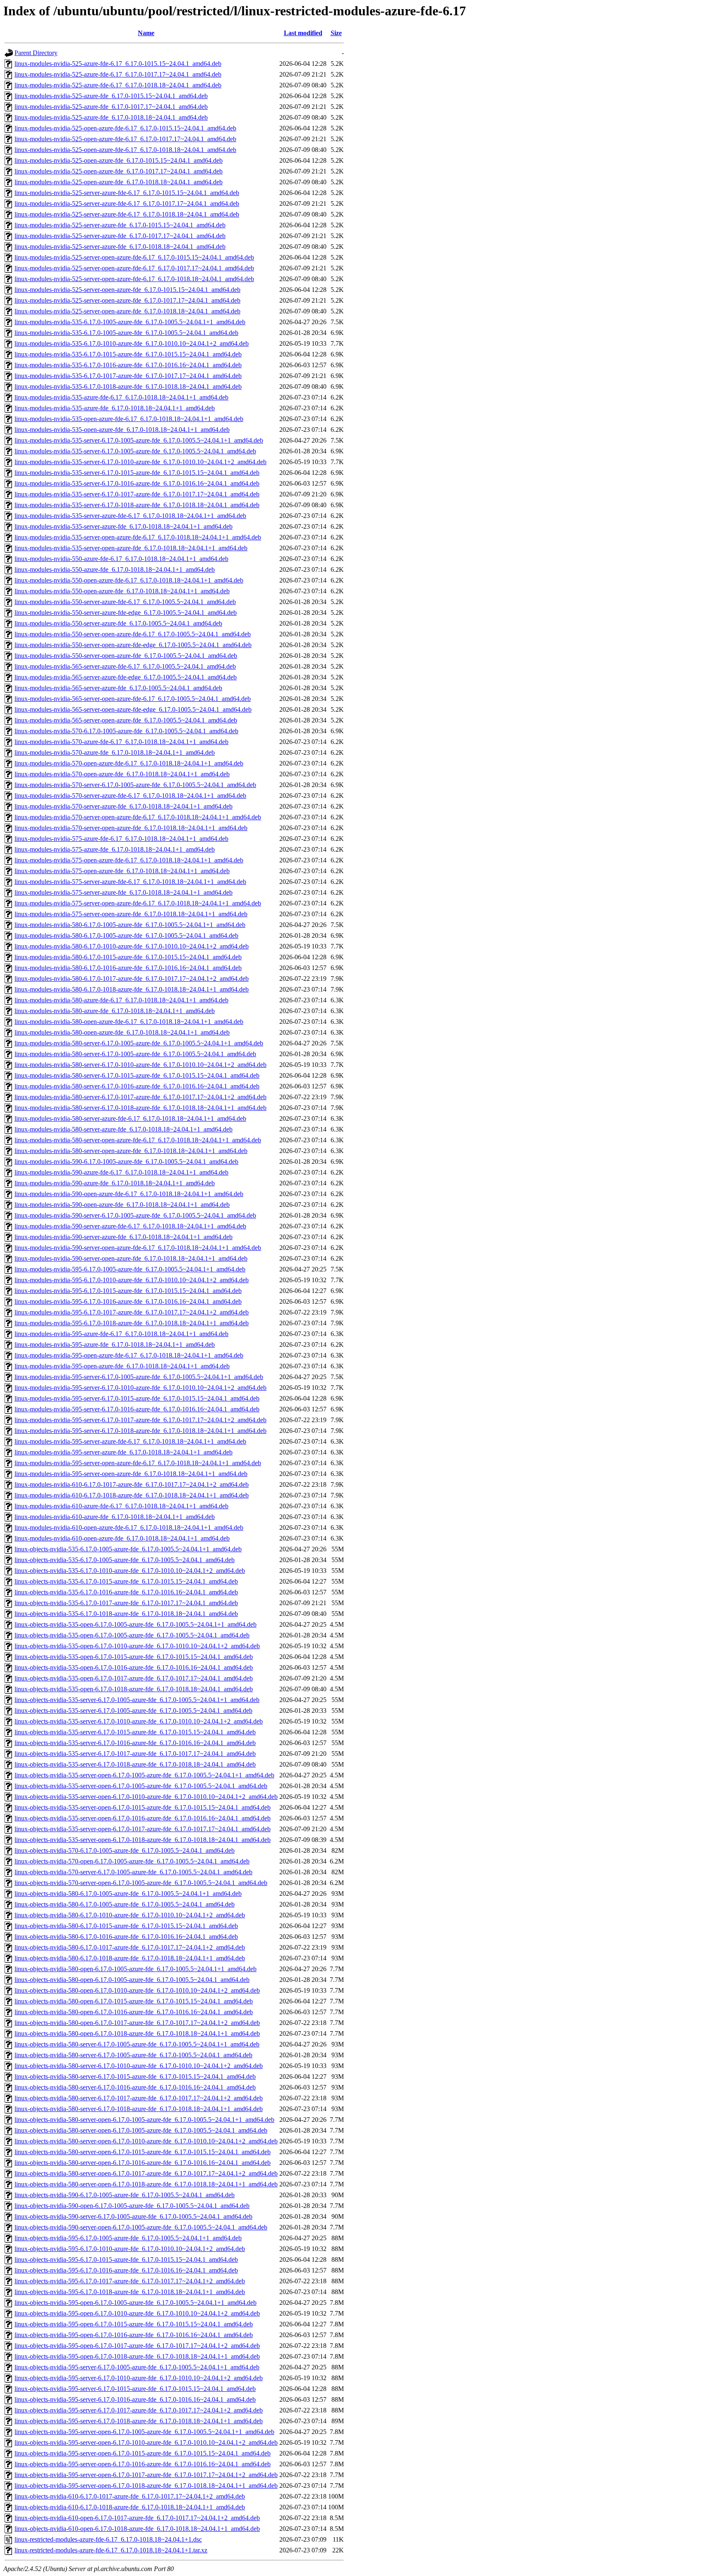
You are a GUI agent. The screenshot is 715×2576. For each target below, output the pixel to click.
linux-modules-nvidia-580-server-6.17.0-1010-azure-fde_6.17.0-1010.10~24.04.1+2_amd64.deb (140, 1065)
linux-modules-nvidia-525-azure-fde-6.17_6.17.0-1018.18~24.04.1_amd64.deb (118, 85)
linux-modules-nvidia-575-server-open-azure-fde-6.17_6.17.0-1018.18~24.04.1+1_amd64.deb (138, 903)
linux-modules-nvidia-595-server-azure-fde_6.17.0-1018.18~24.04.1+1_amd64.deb (124, 1452)
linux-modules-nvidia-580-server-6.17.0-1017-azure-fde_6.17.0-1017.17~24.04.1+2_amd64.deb (140, 1097)
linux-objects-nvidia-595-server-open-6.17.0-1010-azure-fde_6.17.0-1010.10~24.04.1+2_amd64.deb (146, 2442)
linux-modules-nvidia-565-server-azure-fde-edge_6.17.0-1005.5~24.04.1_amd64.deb (126, 677)
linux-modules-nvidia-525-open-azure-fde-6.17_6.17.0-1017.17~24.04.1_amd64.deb (125, 139)
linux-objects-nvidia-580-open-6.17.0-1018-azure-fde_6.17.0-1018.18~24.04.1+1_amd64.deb (137, 2033)
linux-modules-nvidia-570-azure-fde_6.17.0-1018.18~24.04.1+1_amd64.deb (115, 752)
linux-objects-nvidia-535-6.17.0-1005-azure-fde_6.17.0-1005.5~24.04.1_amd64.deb (125, 1560)
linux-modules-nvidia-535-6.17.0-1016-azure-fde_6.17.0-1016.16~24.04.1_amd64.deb (128, 365)
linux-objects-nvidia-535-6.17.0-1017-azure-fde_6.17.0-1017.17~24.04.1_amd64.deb (126, 1603)
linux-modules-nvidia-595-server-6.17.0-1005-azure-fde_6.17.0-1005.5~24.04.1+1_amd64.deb (139, 1377)
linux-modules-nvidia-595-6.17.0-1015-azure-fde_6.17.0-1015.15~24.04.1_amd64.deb (128, 1291)
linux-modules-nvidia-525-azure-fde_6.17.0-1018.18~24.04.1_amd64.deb (111, 117)
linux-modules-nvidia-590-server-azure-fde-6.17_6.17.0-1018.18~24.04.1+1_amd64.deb (130, 1226)
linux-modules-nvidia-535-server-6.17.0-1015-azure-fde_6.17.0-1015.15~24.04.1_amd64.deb (137, 473)
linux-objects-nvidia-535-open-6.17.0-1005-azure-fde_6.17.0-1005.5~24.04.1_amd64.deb (132, 1635)
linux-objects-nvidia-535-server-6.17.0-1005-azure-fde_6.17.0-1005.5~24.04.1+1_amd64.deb (137, 1700)
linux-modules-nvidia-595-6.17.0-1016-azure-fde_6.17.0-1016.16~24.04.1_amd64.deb (128, 1301)
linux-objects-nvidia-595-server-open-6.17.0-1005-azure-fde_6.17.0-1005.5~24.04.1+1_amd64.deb (144, 2432)
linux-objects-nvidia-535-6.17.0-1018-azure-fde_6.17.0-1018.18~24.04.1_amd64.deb (126, 1614)
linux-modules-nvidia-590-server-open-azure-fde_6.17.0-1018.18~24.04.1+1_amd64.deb (131, 1258)
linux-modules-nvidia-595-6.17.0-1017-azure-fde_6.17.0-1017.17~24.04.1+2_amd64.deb (132, 1312)
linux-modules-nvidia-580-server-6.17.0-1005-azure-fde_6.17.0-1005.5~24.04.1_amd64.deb (135, 1054)
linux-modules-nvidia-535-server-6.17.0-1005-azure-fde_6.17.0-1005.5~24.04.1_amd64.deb (135, 451)
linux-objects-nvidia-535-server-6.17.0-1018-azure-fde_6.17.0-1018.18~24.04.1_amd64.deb (135, 1764)
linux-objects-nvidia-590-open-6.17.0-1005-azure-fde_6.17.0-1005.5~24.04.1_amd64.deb (132, 2206)
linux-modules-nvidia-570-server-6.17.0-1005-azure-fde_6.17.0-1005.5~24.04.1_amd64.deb (135, 785)
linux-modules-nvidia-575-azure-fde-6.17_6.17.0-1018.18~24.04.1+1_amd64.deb (121, 839)
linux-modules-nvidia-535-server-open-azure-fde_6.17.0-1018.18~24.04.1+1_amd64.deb (131, 548)
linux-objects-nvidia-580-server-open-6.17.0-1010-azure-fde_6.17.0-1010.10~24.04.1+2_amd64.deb (146, 2141)
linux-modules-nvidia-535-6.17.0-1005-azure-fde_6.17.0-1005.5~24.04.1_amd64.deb (126, 333)
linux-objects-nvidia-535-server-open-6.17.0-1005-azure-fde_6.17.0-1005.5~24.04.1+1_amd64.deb (144, 1775)
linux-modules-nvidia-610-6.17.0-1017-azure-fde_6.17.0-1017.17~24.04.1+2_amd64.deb (132, 1484)
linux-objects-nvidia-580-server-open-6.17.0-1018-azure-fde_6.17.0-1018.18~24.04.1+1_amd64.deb (146, 2184)
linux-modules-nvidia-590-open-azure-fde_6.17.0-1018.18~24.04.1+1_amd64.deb (122, 1205)
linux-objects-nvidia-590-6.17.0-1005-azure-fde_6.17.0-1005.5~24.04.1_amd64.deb (125, 2195)
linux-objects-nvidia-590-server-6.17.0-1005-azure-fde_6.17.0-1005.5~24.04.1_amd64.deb (133, 2216)
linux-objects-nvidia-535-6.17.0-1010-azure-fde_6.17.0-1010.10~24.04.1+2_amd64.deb (130, 1571)
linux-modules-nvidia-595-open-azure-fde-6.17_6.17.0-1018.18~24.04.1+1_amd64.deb (129, 1355)
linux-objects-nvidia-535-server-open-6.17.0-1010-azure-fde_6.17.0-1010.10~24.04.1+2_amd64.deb (146, 1797)
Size (336, 33)
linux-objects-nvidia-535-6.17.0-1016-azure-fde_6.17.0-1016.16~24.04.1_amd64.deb (126, 1592)
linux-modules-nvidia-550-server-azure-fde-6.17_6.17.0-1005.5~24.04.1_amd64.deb (125, 602)
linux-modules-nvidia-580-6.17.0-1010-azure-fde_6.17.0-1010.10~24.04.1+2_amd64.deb (132, 946)
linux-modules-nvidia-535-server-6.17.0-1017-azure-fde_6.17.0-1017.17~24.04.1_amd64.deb (137, 494)
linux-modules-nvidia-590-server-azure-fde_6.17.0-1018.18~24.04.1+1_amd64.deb (124, 1237)
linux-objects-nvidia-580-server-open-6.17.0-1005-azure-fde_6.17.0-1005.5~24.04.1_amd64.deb (141, 2130)
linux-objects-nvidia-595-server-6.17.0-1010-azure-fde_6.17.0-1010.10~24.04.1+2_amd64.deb (139, 2378)
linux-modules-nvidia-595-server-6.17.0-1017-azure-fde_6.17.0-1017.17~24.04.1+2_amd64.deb (140, 1420)
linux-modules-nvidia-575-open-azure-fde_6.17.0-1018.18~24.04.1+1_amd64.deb (122, 871)
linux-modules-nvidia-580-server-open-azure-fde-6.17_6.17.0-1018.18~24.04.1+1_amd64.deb (138, 1140)
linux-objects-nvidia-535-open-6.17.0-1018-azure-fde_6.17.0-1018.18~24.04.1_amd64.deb (134, 1689)
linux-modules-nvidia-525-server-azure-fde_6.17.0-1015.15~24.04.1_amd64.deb (120, 225)
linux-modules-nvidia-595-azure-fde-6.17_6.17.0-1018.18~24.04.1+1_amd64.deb (121, 1334)
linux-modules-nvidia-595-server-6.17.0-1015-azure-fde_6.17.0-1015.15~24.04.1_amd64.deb (137, 1398)
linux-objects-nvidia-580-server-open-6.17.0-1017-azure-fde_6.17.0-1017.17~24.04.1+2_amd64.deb (146, 2173)
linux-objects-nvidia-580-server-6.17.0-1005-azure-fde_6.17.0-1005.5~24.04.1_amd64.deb (133, 2055)
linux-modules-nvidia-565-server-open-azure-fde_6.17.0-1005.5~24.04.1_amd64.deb (126, 720)
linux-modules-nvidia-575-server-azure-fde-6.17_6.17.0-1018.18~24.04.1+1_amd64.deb (130, 882)
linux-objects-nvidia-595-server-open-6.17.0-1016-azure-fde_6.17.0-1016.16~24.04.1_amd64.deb (143, 2464)
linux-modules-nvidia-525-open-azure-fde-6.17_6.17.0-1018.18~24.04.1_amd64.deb (125, 150)
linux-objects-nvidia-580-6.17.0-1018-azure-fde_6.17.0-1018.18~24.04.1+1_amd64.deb (130, 1958)
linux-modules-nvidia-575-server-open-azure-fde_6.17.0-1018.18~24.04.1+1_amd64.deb (131, 914)
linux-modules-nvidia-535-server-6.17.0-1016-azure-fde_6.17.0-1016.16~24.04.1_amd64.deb (137, 483)
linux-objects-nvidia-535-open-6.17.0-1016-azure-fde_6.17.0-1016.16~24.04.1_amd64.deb (134, 1667)
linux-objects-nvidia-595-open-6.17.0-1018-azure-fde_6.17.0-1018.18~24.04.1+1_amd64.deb (137, 2356)
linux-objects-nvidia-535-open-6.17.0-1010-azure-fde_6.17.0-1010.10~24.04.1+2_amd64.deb (137, 1646)
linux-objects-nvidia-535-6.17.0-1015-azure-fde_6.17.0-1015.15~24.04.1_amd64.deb (126, 1581)
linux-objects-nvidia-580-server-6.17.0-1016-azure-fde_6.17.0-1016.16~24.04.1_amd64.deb (135, 2087)
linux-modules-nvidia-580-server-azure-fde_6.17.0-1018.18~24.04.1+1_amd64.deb (124, 1129)
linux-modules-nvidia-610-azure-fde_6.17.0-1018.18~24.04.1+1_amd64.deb (115, 1517)
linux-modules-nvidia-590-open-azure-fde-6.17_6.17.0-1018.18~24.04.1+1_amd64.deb (129, 1194)
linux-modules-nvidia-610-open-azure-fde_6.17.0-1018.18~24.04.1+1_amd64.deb (122, 1538)
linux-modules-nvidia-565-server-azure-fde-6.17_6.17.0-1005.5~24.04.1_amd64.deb (125, 666)
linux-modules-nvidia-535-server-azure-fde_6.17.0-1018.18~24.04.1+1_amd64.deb (124, 526)
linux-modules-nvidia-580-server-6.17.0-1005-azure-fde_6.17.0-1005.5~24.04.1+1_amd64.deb (139, 1043)
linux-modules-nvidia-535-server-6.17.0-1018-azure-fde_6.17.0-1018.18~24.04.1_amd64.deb (137, 505)
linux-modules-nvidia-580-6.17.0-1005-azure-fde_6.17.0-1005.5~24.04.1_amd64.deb (126, 935)
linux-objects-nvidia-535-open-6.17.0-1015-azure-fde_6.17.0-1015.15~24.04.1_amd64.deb (134, 1657)
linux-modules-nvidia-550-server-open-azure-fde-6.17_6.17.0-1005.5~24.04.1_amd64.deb (133, 634)
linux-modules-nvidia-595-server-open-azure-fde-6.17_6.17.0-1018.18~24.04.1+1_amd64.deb (138, 1463)
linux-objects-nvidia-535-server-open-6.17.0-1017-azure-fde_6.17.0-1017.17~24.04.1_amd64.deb (143, 1829)
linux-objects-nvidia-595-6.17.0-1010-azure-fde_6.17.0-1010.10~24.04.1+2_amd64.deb (130, 2249)
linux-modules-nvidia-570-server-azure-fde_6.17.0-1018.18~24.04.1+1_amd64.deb (124, 806)
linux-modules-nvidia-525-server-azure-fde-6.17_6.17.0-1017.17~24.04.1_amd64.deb (127, 203)
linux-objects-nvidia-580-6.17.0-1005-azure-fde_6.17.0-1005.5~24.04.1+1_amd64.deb (128, 1893)
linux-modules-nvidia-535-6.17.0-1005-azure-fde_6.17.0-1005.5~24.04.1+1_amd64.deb (130, 322)
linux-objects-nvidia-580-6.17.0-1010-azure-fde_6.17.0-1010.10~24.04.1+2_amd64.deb (130, 1915)
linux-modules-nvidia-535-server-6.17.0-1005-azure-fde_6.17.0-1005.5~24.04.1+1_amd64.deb (139, 440)
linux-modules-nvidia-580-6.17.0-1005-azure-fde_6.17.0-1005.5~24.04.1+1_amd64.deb (130, 925)
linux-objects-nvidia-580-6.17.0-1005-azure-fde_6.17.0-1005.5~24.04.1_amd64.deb (125, 1904)
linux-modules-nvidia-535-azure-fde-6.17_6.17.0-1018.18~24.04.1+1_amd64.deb (121, 397)
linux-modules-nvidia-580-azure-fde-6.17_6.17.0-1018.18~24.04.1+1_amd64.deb (121, 1000)
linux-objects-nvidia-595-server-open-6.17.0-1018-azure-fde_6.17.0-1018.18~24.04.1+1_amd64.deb (146, 2486)
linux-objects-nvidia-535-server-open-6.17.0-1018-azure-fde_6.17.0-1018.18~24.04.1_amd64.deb (143, 1840)
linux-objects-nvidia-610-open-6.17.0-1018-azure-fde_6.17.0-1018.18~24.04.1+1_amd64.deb (137, 2529)
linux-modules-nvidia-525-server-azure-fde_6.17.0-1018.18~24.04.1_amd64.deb (120, 247)
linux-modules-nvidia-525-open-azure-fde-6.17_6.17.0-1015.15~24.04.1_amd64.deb (125, 128)
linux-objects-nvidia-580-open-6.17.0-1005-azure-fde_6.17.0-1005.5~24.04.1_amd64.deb (132, 1980)
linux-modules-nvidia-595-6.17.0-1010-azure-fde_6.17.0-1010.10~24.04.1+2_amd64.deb (132, 1280)
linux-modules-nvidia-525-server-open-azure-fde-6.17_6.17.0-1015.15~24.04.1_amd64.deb (134, 257)
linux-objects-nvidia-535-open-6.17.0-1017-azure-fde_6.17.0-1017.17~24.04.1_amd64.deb (134, 1678)
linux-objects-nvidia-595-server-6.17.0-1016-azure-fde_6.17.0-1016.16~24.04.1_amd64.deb (135, 2399)
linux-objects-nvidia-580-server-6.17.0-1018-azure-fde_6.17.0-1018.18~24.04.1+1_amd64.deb (139, 2109)
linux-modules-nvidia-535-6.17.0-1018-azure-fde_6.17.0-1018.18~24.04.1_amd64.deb (128, 386)
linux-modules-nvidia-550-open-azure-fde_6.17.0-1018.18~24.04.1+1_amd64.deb (122, 591)
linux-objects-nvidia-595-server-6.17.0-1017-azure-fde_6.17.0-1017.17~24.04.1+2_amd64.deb (139, 2410)
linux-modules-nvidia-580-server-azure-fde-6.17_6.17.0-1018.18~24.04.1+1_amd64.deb (130, 1118)
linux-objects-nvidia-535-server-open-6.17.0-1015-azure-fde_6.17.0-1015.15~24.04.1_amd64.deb (143, 1807)
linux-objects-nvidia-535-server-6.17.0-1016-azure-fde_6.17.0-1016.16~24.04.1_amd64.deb (135, 1743)
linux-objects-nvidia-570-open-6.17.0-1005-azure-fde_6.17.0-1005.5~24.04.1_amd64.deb (132, 1861)
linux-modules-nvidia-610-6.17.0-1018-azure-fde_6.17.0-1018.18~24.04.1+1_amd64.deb (132, 1495)
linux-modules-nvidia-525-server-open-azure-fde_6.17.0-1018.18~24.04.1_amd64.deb (127, 311)
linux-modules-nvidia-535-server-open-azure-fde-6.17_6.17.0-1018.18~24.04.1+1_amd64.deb (138, 537)
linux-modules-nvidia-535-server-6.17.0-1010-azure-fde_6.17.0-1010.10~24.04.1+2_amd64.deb (140, 462)
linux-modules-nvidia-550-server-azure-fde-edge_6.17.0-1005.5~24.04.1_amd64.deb (126, 613)
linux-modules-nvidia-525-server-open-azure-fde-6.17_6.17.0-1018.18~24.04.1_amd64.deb (134, 279)
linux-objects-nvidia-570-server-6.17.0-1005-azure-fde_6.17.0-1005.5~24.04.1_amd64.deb (133, 1872)
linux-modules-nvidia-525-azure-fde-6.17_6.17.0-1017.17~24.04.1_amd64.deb (118, 74)
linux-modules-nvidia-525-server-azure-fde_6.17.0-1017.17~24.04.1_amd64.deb (120, 236)
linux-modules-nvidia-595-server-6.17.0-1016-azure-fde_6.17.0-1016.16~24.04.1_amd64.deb (137, 1409)
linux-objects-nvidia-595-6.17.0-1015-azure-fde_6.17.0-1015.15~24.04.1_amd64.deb (126, 2259)
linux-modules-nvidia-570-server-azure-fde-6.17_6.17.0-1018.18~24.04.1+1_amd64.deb (130, 796)
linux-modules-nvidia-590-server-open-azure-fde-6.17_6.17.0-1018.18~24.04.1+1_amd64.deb (138, 1248)
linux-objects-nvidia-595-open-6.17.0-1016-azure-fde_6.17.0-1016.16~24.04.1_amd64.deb (134, 2335)
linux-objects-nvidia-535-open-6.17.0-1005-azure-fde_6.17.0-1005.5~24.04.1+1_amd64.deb (136, 1624)
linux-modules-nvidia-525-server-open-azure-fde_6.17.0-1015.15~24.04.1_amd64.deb (127, 290)
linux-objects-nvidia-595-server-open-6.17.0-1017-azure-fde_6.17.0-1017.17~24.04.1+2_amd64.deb (146, 2475)
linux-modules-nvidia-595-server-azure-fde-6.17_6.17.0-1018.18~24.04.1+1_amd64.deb (130, 1441)
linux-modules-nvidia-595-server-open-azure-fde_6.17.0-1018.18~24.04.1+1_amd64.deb (131, 1474)
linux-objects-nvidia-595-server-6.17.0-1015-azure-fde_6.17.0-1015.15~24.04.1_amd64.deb (135, 2389)
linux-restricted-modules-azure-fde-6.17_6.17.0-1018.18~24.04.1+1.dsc (108, 2539)
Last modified (303, 33)
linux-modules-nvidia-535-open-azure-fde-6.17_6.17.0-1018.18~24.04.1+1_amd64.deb (129, 419)
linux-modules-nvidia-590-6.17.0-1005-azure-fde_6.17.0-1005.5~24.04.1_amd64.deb (126, 1162)
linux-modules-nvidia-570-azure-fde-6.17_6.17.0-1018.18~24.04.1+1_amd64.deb (121, 742)
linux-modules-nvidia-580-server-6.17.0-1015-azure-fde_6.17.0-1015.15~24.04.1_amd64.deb (137, 1075)
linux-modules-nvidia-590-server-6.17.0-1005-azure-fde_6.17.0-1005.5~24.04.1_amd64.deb (135, 1215)
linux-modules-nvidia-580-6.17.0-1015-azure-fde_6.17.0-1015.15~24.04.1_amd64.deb (128, 957)
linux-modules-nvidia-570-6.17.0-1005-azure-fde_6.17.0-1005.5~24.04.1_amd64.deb (126, 731)
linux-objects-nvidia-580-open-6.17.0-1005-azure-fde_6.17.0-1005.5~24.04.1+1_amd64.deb (136, 1969)
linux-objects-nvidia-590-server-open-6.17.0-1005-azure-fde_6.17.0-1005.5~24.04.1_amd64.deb (141, 2227)
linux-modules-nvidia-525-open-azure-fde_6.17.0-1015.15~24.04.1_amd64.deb (119, 160)
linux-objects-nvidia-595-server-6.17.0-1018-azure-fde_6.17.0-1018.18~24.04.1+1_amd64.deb (139, 2421)
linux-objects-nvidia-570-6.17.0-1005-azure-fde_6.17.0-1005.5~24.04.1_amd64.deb (125, 1850)
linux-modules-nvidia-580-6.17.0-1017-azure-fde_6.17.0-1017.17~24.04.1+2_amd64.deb (132, 979)
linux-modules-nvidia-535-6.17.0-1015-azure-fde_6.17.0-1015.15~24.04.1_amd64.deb (128, 354)
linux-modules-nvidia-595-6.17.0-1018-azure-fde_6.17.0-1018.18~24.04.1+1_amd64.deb (132, 1323)
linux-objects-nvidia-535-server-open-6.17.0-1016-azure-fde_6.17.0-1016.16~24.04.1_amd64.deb (143, 1818)
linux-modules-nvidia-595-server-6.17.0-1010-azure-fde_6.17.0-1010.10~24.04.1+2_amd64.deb (140, 1388)
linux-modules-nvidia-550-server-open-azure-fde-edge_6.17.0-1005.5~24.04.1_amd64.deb (133, 645)
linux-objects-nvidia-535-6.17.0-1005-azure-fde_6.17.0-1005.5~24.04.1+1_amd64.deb (128, 1549)
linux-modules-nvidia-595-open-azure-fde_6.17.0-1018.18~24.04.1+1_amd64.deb (122, 1366)
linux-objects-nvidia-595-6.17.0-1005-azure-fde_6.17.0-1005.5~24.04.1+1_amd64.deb (128, 2238)
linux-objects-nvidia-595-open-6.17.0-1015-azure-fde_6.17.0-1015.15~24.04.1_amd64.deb (134, 2324)
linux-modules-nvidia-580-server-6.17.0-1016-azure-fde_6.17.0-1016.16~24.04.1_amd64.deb (137, 1086)
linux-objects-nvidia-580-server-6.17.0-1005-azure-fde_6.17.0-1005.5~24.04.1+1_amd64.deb (137, 2044)
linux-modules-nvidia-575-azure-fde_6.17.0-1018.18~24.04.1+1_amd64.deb (115, 849)
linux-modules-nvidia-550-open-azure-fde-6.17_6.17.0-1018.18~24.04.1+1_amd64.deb (129, 580)
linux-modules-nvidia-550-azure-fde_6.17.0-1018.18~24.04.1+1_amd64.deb (115, 569)
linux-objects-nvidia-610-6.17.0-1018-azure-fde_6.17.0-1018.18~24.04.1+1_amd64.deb (130, 2507)
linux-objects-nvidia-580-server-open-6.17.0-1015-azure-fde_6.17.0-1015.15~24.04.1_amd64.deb (143, 2152)
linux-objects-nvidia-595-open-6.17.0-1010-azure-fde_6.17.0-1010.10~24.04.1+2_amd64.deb (137, 2313)
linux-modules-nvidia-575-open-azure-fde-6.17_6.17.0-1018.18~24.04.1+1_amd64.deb (129, 860)
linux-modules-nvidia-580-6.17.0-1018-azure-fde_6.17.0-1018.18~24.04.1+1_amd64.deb (132, 989)
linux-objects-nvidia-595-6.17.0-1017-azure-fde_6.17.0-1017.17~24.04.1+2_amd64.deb (130, 2281)
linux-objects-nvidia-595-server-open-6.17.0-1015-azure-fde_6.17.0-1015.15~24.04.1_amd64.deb (143, 2453)
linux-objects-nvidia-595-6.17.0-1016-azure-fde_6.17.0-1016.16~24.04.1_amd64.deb (126, 2270)
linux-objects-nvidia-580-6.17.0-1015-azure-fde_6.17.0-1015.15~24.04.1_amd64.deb (126, 1926)
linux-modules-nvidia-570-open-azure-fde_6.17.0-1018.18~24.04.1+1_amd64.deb (122, 774)
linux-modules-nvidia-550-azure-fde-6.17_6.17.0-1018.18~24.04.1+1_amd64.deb (121, 559)
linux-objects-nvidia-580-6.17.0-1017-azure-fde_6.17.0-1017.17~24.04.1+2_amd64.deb (130, 1947)
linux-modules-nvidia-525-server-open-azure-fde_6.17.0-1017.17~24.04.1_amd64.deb (127, 300)
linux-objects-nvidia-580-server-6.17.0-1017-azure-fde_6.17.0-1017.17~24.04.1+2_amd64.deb (139, 2098)
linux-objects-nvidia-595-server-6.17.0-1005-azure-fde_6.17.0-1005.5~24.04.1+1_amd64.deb (137, 2367)
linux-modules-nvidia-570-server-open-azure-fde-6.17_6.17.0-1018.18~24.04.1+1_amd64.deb (138, 817)
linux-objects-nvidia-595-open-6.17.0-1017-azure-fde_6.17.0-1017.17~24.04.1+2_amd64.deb (137, 2346)
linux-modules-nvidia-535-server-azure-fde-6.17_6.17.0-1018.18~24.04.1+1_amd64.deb (130, 516)
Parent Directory (36, 53)
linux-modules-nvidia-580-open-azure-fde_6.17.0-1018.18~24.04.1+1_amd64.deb (122, 1032)
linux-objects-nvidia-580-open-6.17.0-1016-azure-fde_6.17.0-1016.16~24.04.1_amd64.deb (134, 2012)
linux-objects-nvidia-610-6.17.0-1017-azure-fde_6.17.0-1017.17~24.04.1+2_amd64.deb (130, 2496)
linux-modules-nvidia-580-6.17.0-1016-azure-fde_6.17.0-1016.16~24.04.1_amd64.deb (128, 968)
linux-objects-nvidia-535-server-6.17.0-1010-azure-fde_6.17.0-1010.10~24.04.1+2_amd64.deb (139, 1721)
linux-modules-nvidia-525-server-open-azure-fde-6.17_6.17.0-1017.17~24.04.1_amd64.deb (134, 268)
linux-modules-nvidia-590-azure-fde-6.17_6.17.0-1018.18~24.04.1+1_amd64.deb (121, 1172)
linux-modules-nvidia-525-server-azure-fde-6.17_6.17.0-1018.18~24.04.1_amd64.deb (127, 214)
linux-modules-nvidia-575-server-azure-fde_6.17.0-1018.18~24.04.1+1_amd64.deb (124, 892)
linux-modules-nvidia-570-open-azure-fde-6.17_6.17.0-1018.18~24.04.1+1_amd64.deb (129, 763)
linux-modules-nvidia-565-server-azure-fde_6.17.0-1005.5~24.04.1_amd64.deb (118, 688)
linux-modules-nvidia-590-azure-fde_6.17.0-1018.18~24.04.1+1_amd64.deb (115, 1183)
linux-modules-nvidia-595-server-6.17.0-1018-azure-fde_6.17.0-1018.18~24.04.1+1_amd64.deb (140, 1431)
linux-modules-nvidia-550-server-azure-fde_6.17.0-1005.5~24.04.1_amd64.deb (118, 623)
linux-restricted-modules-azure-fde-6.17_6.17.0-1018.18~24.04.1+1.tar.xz (111, 2550)
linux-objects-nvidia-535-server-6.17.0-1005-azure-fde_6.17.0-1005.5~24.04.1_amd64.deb (133, 1711)
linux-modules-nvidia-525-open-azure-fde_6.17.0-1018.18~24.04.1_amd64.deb (119, 182)
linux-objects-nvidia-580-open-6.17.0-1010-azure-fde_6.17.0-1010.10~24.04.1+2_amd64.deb (137, 1990)
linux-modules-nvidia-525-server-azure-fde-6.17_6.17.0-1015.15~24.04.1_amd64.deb (127, 193)
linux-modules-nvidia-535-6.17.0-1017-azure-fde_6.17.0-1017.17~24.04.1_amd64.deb (128, 376)
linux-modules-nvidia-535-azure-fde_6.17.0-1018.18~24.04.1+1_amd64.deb (115, 408)
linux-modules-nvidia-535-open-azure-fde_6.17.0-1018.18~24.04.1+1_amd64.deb (122, 430)
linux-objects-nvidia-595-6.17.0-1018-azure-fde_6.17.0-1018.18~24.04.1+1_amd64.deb (130, 2292)
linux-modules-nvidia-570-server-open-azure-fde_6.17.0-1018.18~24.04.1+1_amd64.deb (131, 828)
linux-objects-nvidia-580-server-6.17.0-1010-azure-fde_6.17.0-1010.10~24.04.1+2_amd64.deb (139, 2066)
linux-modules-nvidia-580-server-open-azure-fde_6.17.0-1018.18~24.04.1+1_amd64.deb (131, 1151)
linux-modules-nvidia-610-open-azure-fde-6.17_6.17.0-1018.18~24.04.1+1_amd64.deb (129, 1528)
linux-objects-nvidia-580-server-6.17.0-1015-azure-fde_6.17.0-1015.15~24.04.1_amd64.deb (135, 2076)
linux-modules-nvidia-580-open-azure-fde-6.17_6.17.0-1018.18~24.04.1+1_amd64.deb (129, 1022)
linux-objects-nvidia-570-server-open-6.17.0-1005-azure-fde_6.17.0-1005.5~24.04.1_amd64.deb (141, 1883)
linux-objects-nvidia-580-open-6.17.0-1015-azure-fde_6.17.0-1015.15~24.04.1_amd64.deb (134, 2001)
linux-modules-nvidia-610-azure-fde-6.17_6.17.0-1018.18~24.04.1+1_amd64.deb (121, 1506)
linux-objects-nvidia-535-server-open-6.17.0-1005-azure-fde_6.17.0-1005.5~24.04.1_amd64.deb (141, 1786)
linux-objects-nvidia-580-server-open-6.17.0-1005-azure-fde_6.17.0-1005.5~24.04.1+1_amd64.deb (144, 2120)
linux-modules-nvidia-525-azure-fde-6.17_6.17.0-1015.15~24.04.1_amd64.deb (118, 64)
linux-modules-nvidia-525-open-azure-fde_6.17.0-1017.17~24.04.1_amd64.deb (119, 171)
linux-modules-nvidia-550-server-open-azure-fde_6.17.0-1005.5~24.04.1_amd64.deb (126, 656)
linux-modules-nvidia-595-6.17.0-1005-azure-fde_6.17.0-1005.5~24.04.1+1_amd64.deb (130, 1269)
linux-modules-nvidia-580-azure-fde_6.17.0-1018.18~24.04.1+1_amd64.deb (115, 1011)
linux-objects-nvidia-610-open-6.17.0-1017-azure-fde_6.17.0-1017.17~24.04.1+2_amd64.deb (137, 2518)
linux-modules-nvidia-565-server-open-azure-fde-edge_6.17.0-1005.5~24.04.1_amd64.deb (133, 709)
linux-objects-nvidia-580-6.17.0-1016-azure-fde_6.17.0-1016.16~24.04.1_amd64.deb (126, 1937)
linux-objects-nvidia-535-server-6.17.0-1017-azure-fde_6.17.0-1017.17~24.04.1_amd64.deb (135, 1754)
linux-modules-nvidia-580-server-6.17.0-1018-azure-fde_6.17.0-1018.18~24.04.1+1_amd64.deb (140, 1108)
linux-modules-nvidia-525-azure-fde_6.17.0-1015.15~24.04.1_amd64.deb (111, 96)
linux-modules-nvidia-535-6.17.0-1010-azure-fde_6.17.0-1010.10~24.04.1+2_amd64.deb (132, 343)
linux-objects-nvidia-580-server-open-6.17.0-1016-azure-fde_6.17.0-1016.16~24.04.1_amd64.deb (143, 2163)
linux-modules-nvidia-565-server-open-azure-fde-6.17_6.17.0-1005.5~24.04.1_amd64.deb (133, 699)
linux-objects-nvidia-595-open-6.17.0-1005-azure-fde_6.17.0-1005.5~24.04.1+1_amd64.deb (136, 2303)
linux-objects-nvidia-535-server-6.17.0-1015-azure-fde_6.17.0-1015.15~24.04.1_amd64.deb (135, 1732)
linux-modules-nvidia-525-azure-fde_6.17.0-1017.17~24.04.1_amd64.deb (111, 107)
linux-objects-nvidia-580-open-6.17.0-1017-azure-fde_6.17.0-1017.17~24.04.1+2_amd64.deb (137, 2023)
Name (146, 33)
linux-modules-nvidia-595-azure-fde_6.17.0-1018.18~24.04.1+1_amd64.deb (115, 1345)
